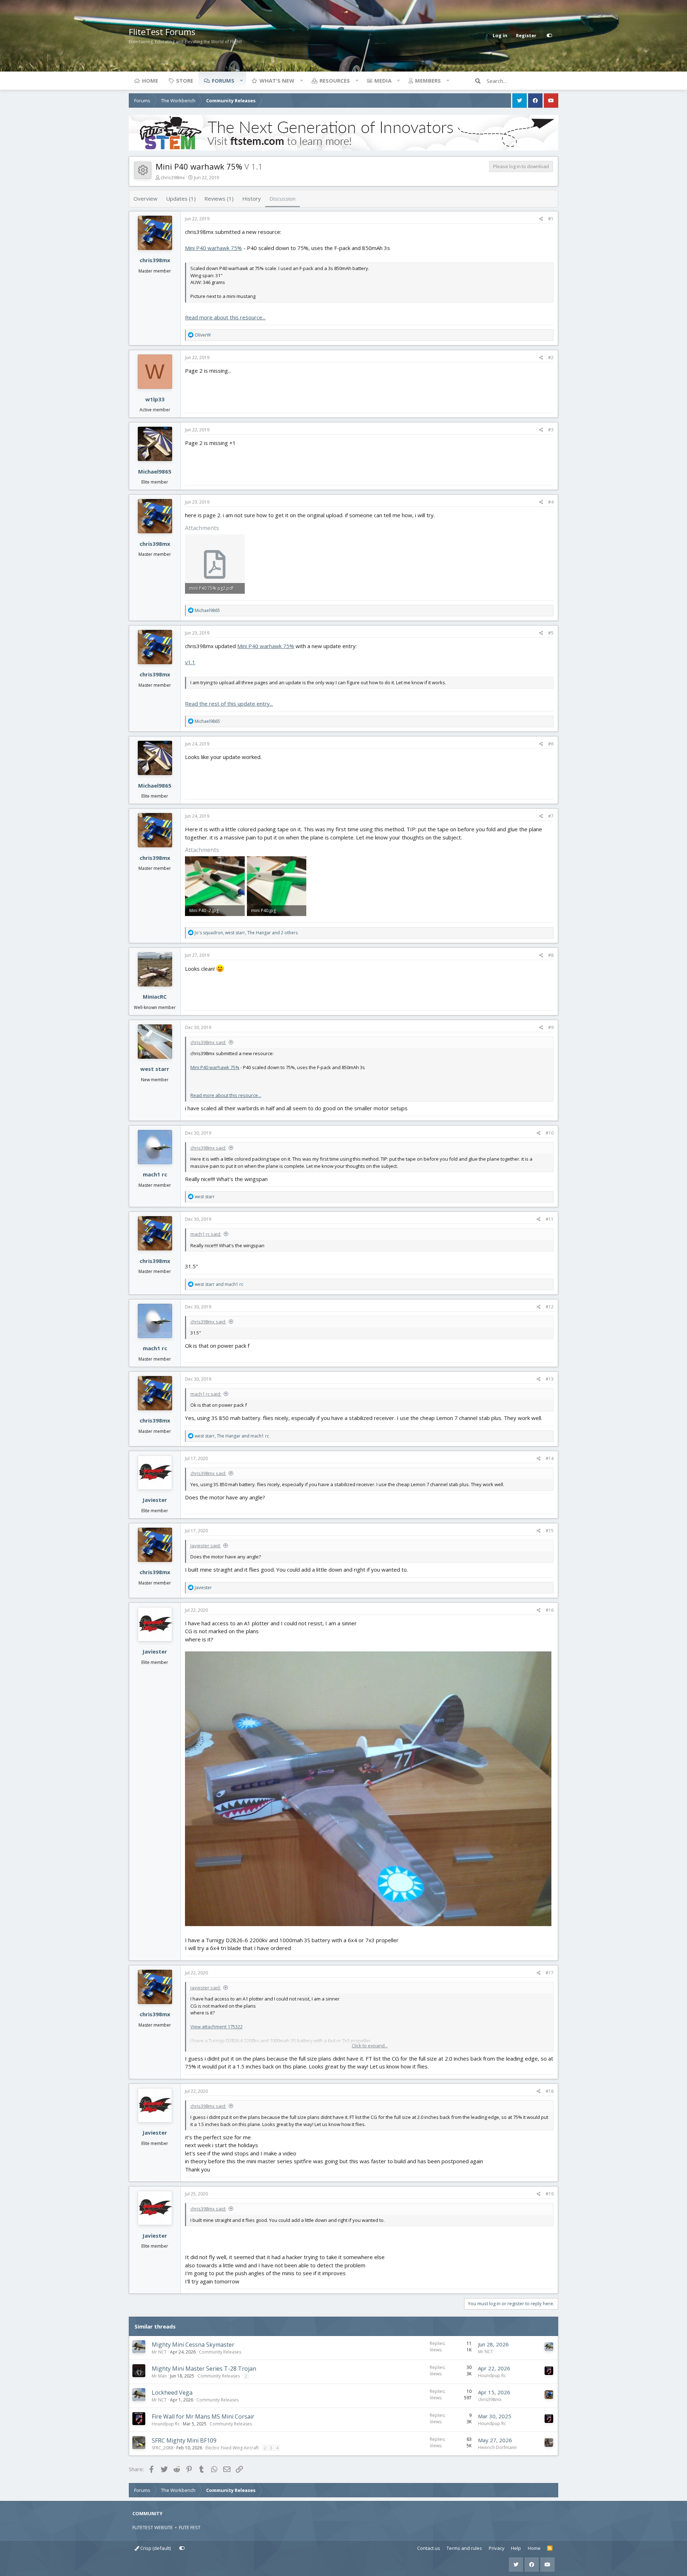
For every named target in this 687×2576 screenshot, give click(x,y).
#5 (551, 633)
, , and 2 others (246, 933)
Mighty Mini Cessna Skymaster (193, 2345)
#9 (551, 1027)
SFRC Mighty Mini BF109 (184, 2440)
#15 (550, 1531)
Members (428, 80)
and (219, 1284)
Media (383, 80)
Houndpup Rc (492, 2376)
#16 (550, 1610)
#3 (551, 430)
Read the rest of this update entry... (229, 704)
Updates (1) (181, 199)
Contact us (429, 2548)
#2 (551, 357)
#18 (550, 2091)
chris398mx (173, 177)
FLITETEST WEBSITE (153, 2527)
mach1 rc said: (206, 1234)
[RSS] (550, 2548)
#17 (550, 1973)
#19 (550, 2194)
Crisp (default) (155, 2548)
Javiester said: (206, 1546)
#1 (551, 219)
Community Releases (220, 2352)
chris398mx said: (208, 1042)
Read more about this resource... (225, 317)
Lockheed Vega (172, 2393)
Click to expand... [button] (370, 2046)
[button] (241, 80)
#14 (550, 1458)
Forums (223, 80)
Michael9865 (155, 471)
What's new (277, 80)
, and (232, 1436)
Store (185, 80)
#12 (550, 1307)
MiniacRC (155, 996)
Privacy (497, 2548)
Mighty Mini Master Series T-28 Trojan (204, 2369)
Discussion (282, 199)
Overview (145, 199)
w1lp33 (155, 399)
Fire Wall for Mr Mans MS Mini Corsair (203, 2416)
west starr (155, 1069)
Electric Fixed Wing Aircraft (232, 2448)
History (252, 199)
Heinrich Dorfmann (497, 2447)
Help (516, 2548)
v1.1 (190, 662)
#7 (551, 816)
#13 (550, 1379)
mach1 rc (155, 1174)
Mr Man (159, 2376)
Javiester (155, 1500)
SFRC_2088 (162, 2448)
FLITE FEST (190, 2527)
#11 (550, 1219)
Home (150, 80)
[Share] (541, 219)
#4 (551, 502)
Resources (335, 80)
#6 (551, 744)
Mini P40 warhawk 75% (213, 248)
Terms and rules (464, 2548)
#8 (551, 955)
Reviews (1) (219, 199)
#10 (550, 1133)
